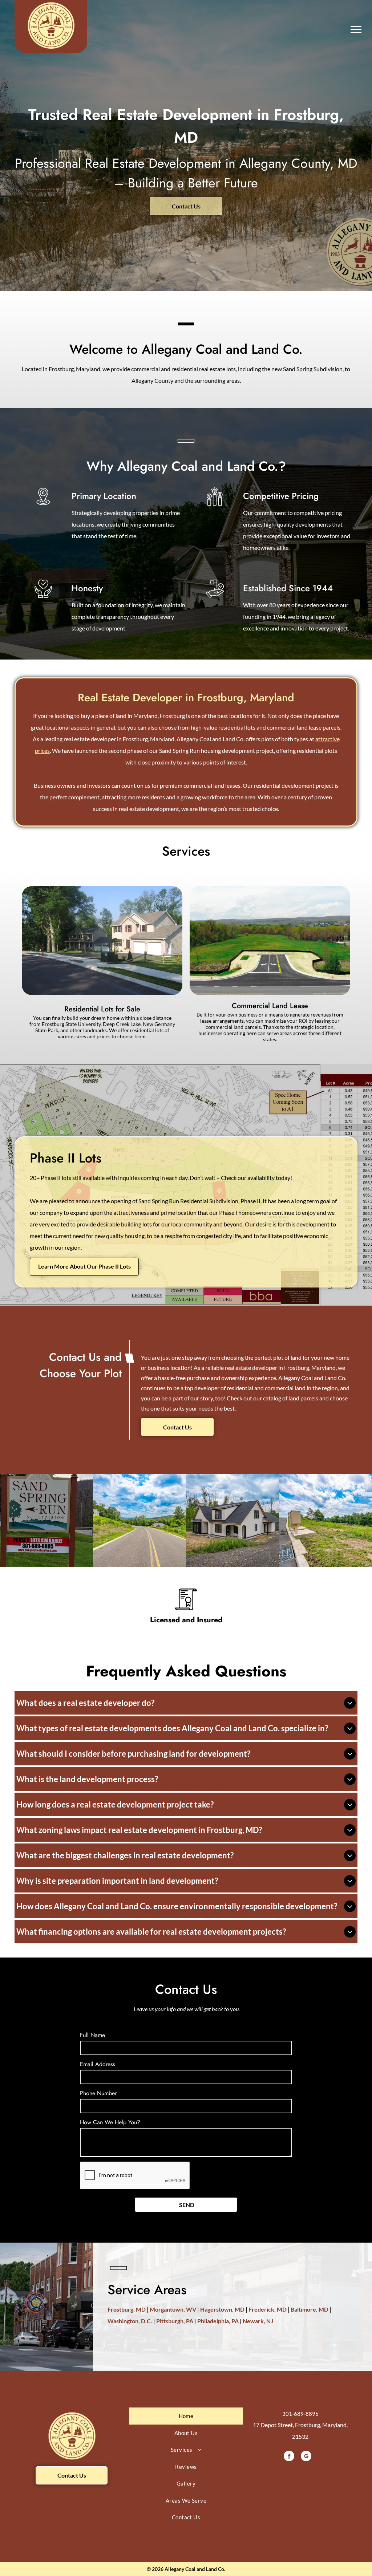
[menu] (356, 29)
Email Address (97, 2064)
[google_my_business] (306, 2457)
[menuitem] (186, 2416)
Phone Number (98, 2093)
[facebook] (289, 2457)
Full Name (92, 2035)
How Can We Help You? (110, 2122)
